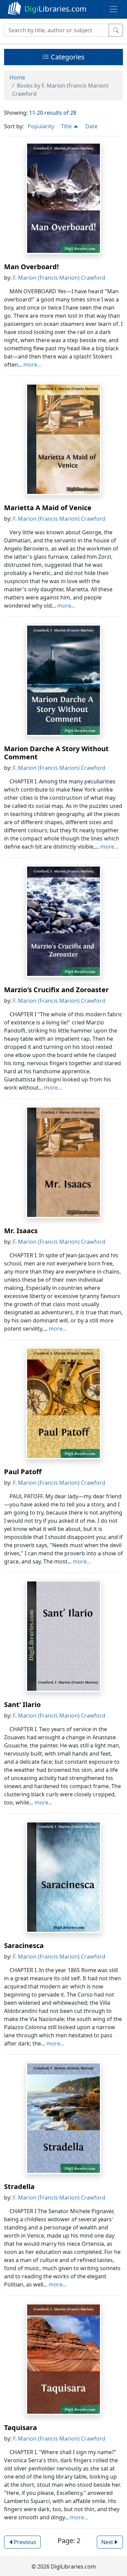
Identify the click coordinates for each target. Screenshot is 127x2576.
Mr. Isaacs (21, 1231)
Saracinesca (24, 1945)
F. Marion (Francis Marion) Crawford (59, 278)
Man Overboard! (31, 267)
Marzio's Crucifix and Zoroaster (56, 990)
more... (32, 365)
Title (67, 126)
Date (91, 126)
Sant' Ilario (22, 1704)
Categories (67, 57)
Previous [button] (25, 2542)
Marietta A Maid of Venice (48, 508)
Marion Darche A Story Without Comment (56, 753)
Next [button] (107, 2542)
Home (17, 77)
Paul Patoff (23, 1472)
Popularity (41, 126)
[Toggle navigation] (113, 9)
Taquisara (20, 2427)
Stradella (19, 2186)
